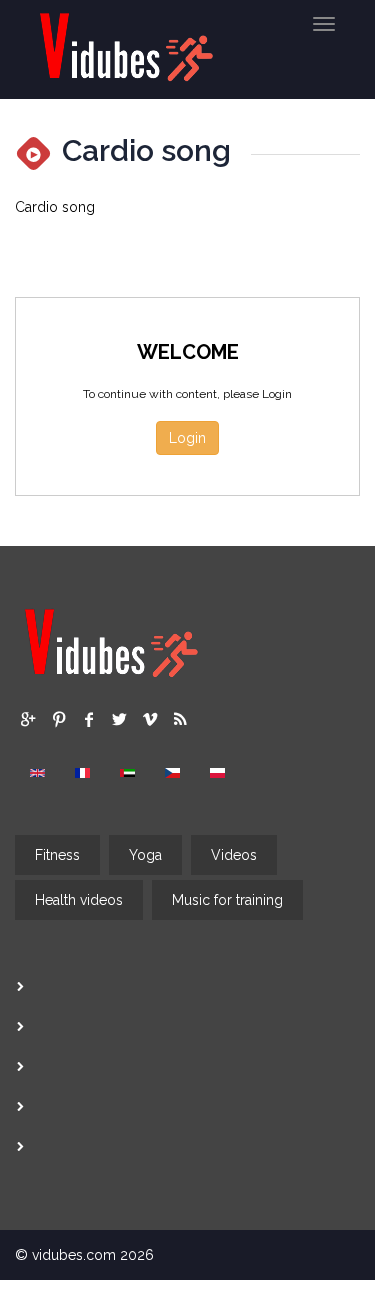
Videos (234, 855)
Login (187, 438)
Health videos (79, 900)
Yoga (145, 855)
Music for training (227, 900)
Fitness (57, 855)
